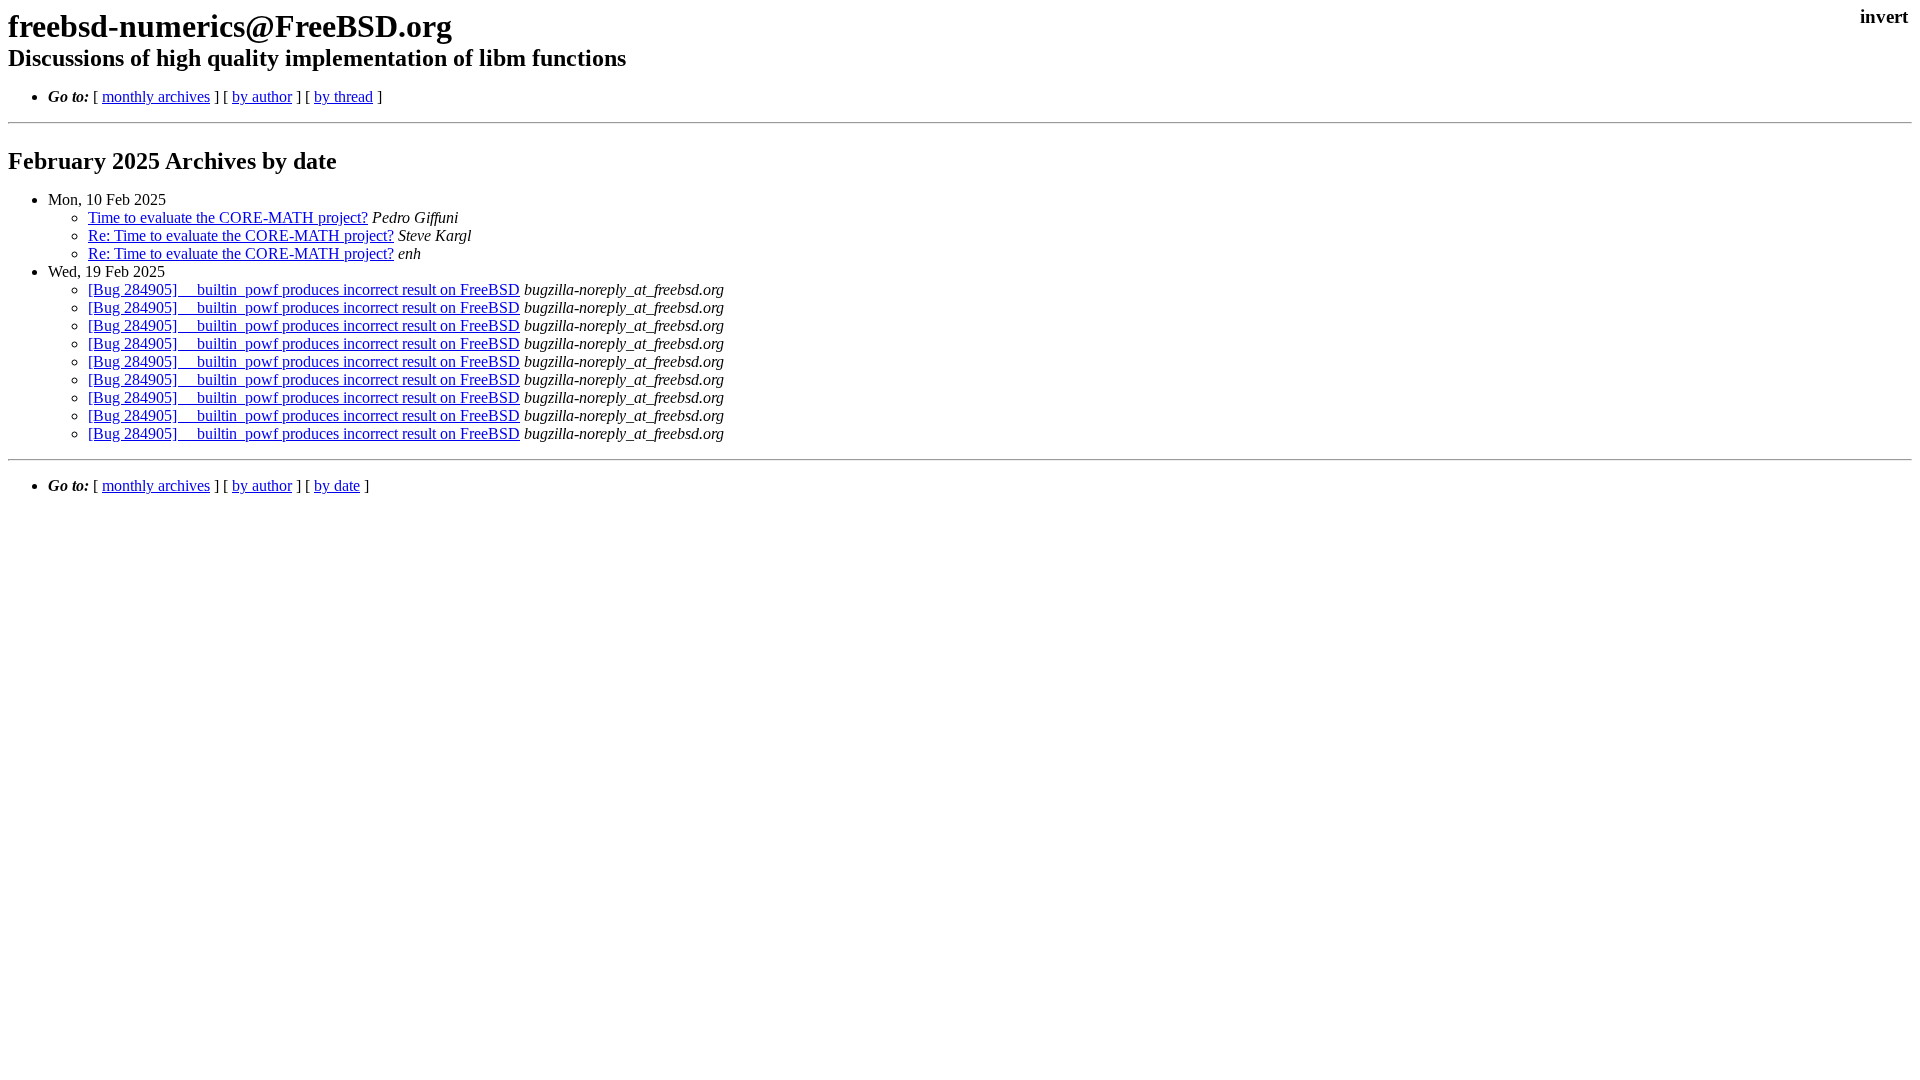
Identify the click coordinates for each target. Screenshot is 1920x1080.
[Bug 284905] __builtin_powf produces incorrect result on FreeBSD (304, 289)
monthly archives (156, 96)
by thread (343, 96)
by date (337, 485)
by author (262, 96)
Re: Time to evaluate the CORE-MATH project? (241, 235)
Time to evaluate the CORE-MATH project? (228, 217)
